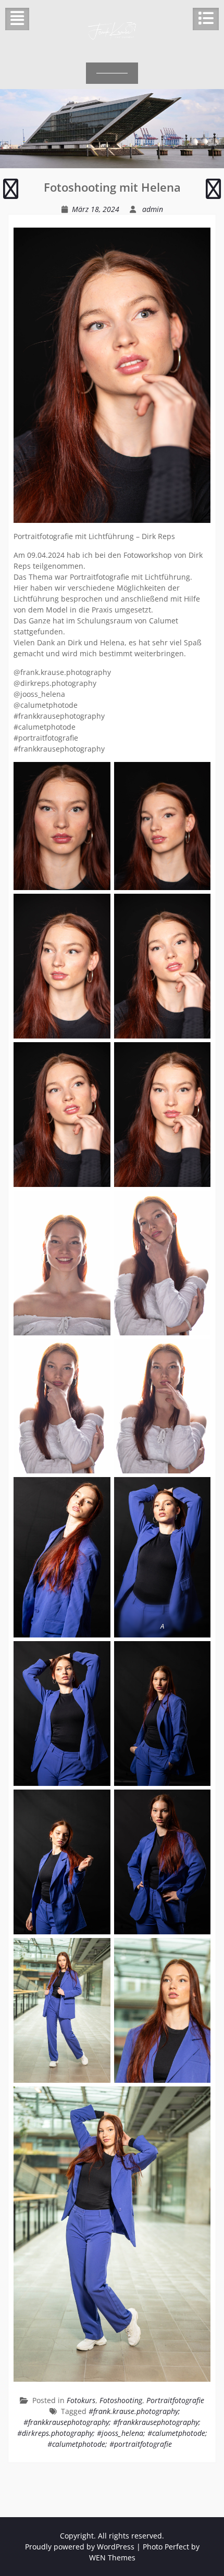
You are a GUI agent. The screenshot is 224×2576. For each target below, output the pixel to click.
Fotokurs (81, 2400)
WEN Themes (112, 2558)
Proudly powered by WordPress (80, 2547)
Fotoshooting (121, 2400)
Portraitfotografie (175, 2400)
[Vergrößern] (97, 776)
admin (153, 209)
